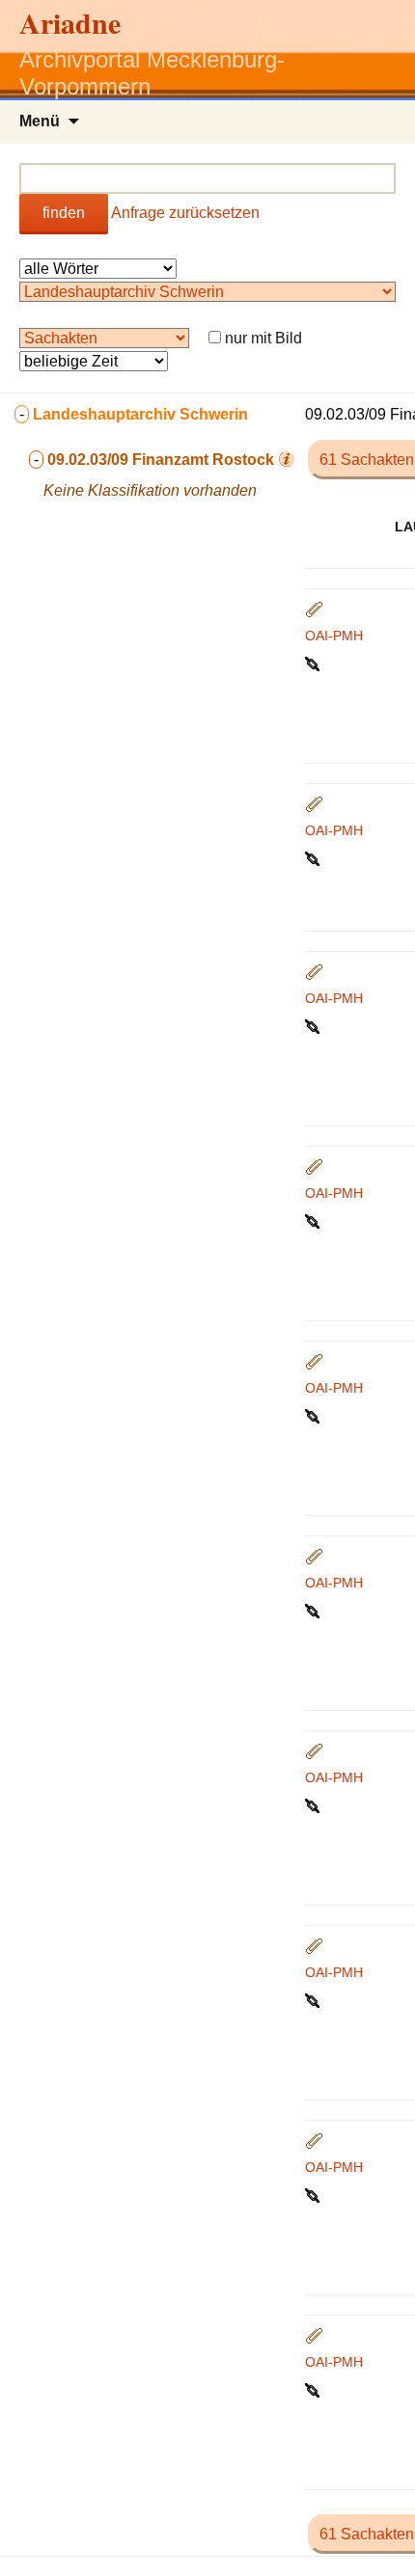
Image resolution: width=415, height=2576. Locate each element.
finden (64, 213)
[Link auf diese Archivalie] (314, 663)
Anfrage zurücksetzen (185, 213)
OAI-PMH (334, 636)
